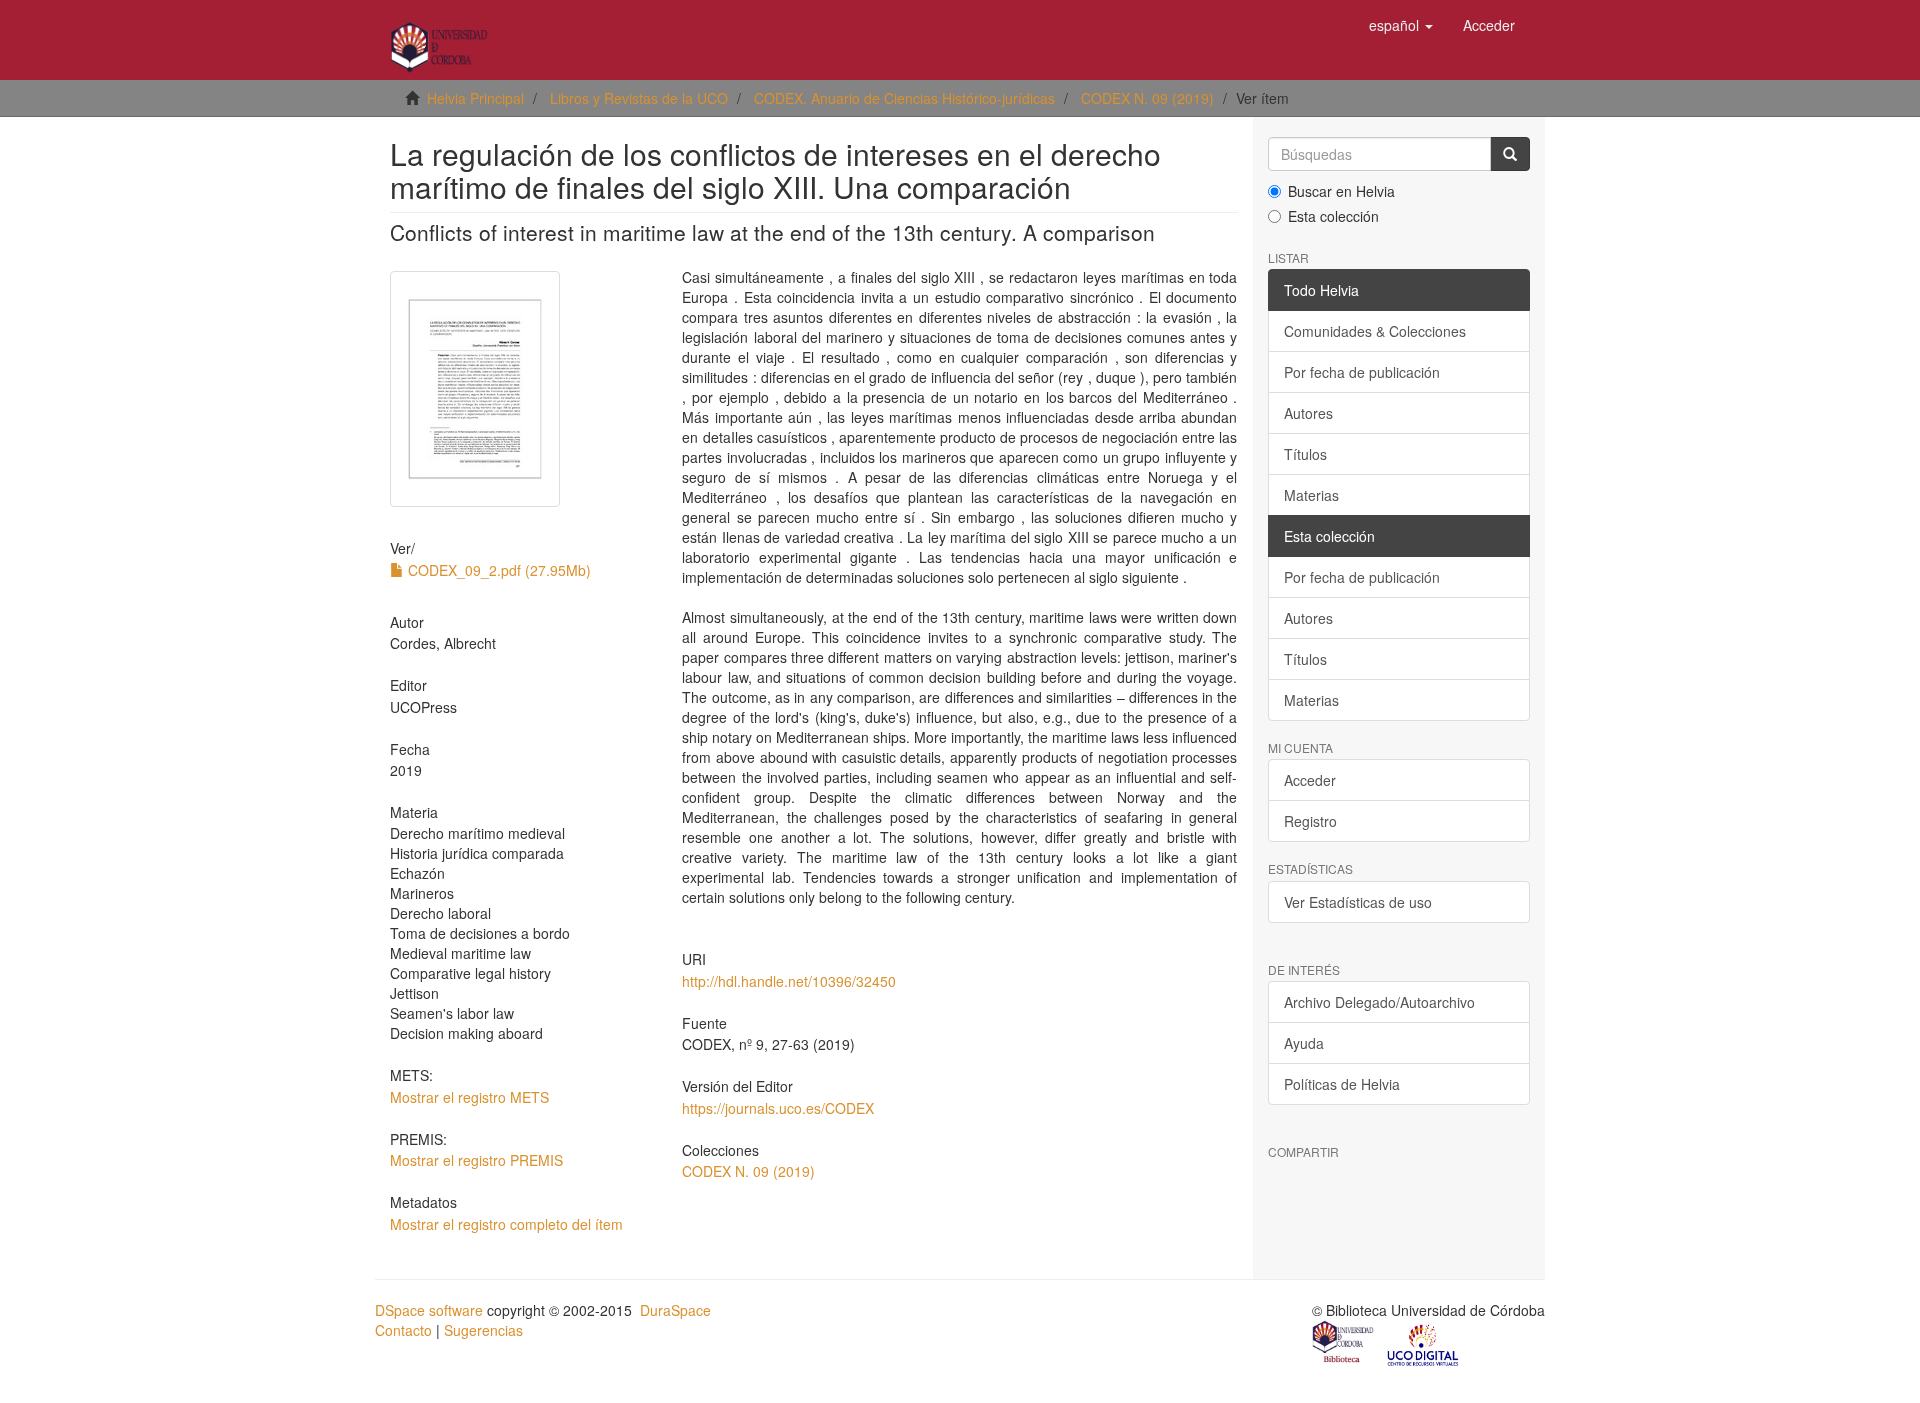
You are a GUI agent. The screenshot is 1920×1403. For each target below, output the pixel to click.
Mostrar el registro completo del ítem (506, 1224)
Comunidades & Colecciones (1375, 331)
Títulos (1305, 454)
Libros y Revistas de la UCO (639, 98)
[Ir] (1510, 154)
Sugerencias (483, 1330)
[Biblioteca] (1344, 1344)
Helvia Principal (475, 98)
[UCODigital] (1424, 1344)
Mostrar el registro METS (469, 1097)
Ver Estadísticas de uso (1358, 902)
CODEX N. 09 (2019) (1147, 98)
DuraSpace (675, 1310)
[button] (1401, 25)
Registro (1310, 821)
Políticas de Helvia (1342, 1084)
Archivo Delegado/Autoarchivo (1379, 1002)
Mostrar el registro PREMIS (476, 1160)
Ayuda (1304, 1043)
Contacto (403, 1330)
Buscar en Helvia (1341, 191)
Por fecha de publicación (1362, 372)
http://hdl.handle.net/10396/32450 (789, 981)
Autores (1308, 413)
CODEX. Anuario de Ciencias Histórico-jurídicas (904, 98)
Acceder (1310, 780)
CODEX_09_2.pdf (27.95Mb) (497, 570)
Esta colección (1333, 216)
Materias (1311, 495)
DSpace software (429, 1310)
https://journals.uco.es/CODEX (778, 1108)
